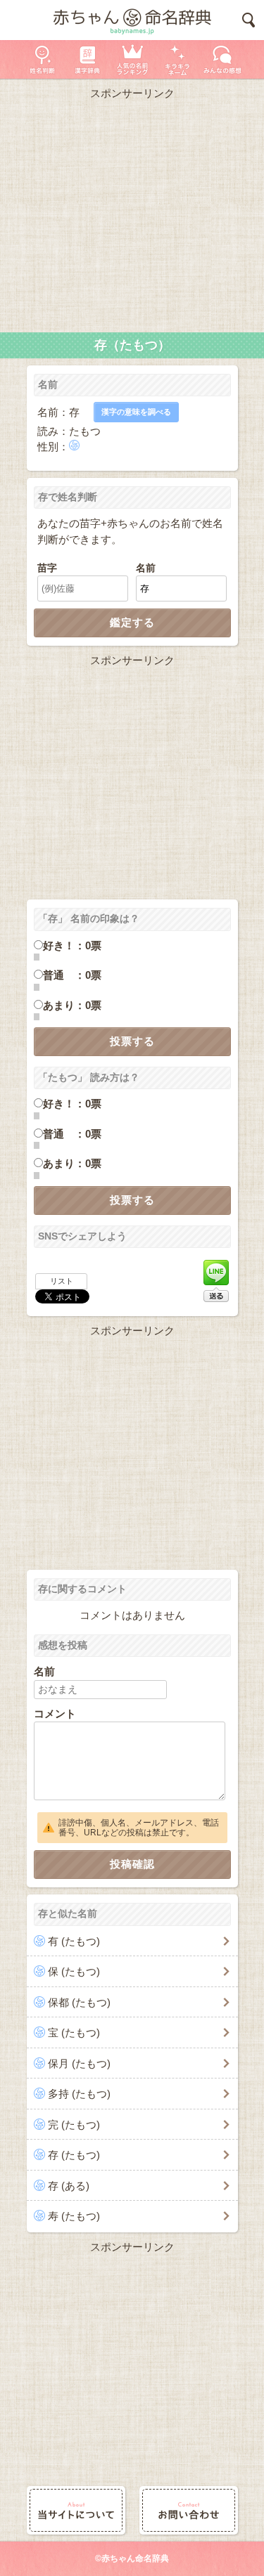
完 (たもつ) (74, 2125)
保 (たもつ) (74, 1971)
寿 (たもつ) (74, 2216)
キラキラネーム (177, 59)
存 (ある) (69, 2186)
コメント (55, 1713)
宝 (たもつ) (74, 2032)
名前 (146, 568)
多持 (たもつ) (79, 2094)
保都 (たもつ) (79, 2002)
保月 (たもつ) (79, 2063)
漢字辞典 (87, 59)
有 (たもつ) (74, 1941)
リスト (62, 1281)
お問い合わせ (189, 2510)
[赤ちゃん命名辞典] (132, 20)
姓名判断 (42, 59)
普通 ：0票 (72, 975)
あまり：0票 (72, 1005)
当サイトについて (76, 2510)
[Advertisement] (132, 213)
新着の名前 (222, 59)
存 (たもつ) (74, 2155)
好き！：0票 (72, 945)
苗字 (47, 568)
